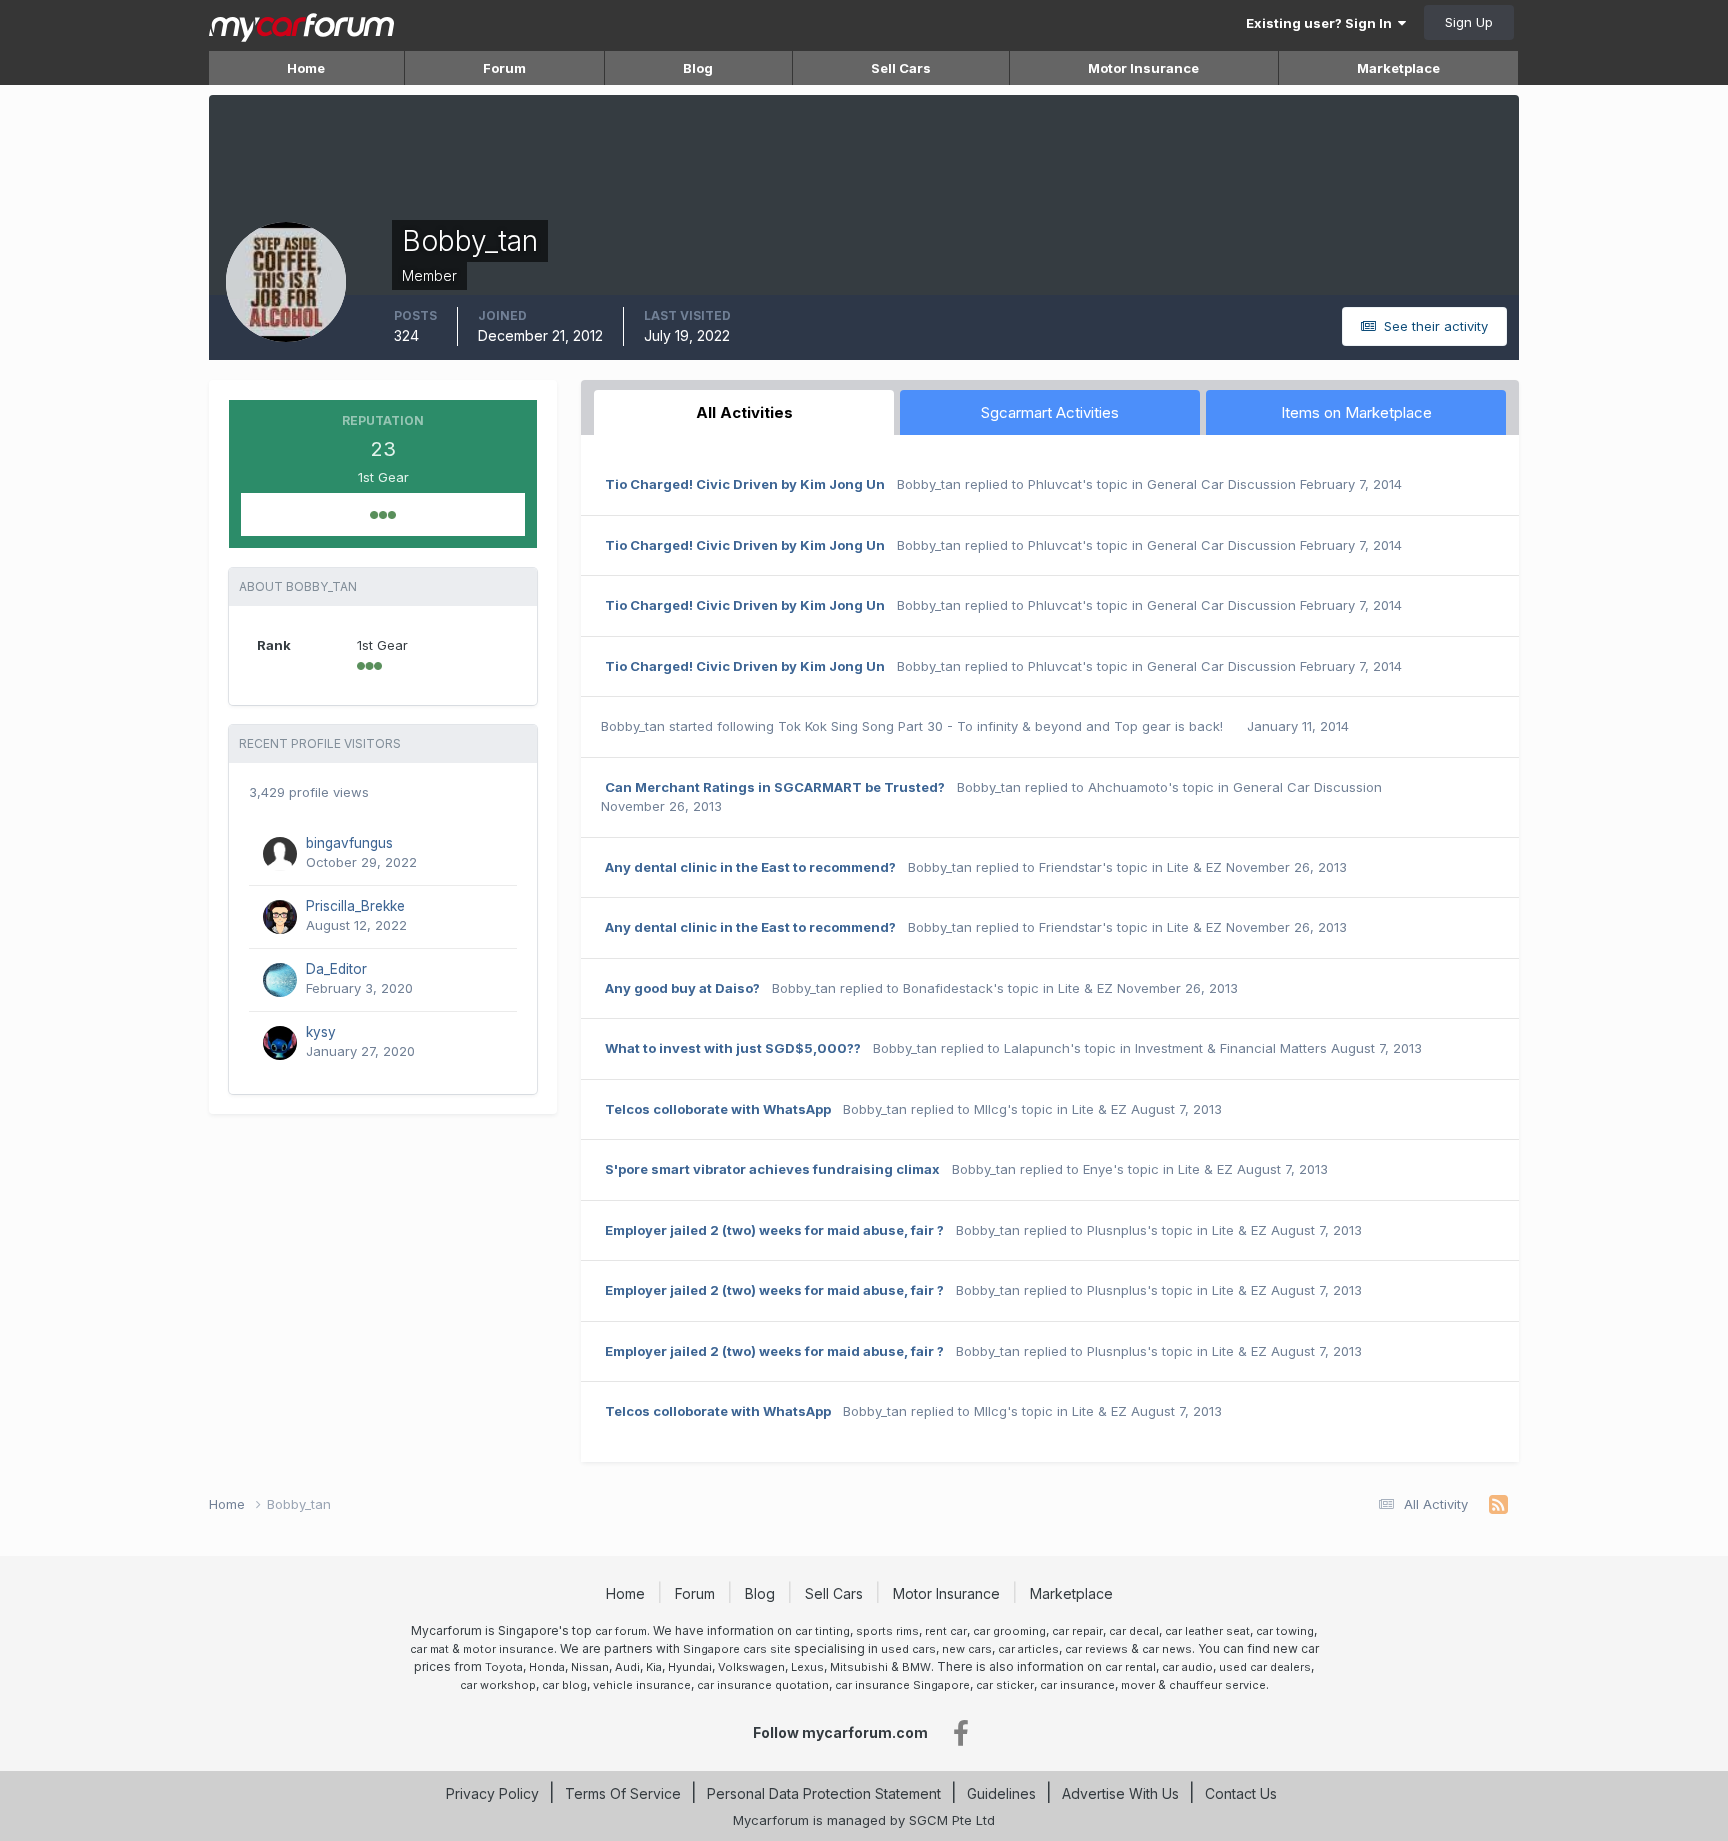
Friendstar (1070, 867)
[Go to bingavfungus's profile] (280, 854)
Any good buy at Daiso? (682, 988)
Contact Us (1241, 1793)
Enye (1098, 1169)
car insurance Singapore (902, 1685)
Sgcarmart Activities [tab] (1050, 412)
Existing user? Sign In (1322, 23)
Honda (547, 1667)
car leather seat (1207, 1631)
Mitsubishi (859, 1667)
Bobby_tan (929, 484)
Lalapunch (1037, 1048)
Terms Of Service (623, 1793)
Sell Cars (901, 68)
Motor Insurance (1143, 68)
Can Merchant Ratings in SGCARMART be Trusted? (775, 787)
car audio (1187, 1667)
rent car (946, 1631)
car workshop (498, 1685)
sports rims (887, 1631)
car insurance (1077, 1685)
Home (306, 68)
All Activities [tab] (744, 412)
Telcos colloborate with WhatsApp (718, 1109)
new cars (967, 1649)
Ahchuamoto (1128, 787)
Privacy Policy (492, 1793)
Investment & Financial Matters (1231, 1048)
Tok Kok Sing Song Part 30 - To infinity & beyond (932, 726)
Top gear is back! (1170, 726)
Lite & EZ (1194, 867)
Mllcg (990, 1109)
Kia (654, 1667)
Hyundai (690, 1667)
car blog (564, 1685)
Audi (627, 1667)
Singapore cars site (737, 1649)
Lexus (807, 1667)
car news (1167, 1649)
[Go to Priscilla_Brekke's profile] (280, 917)
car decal (1134, 1631)
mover (1138, 1685)
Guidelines (1001, 1793)
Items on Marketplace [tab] (1356, 412)
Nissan (590, 1667)
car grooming (1009, 1631)
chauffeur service (1217, 1685)
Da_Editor (336, 969)
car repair (1077, 1631)
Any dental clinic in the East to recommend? (750, 867)
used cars (908, 1649)
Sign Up (1469, 22)
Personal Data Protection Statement (824, 1793)
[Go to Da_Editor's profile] (280, 980)
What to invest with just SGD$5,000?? (733, 1048)
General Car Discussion (1221, 484)
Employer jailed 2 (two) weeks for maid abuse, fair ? (774, 1230)
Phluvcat (1055, 484)
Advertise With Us (1120, 1793)
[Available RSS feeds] (1498, 1505)
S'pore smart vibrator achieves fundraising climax (772, 1169)
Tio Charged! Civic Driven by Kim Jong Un (745, 484)
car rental (1130, 1667)
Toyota (504, 1667)
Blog (698, 68)
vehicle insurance (642, 1685)
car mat (429, 1649)
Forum (504, 68)
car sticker (1005, 1685)
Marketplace (1398, 68)
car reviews (1096, 1649)
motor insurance (508, 1649)
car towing (1285, 1631)
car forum (621, 1631)
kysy (321, 1032)
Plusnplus (1117, 1230)
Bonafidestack (948, 988)
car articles (1028, 1649)
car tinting (822, 1631)
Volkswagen (751, 1667)
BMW (916, 1667)
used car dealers (1265, 1667)
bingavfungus (349, 843)
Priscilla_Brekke (355, 906)
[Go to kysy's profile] (280, 1043)
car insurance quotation (763, 1685)
